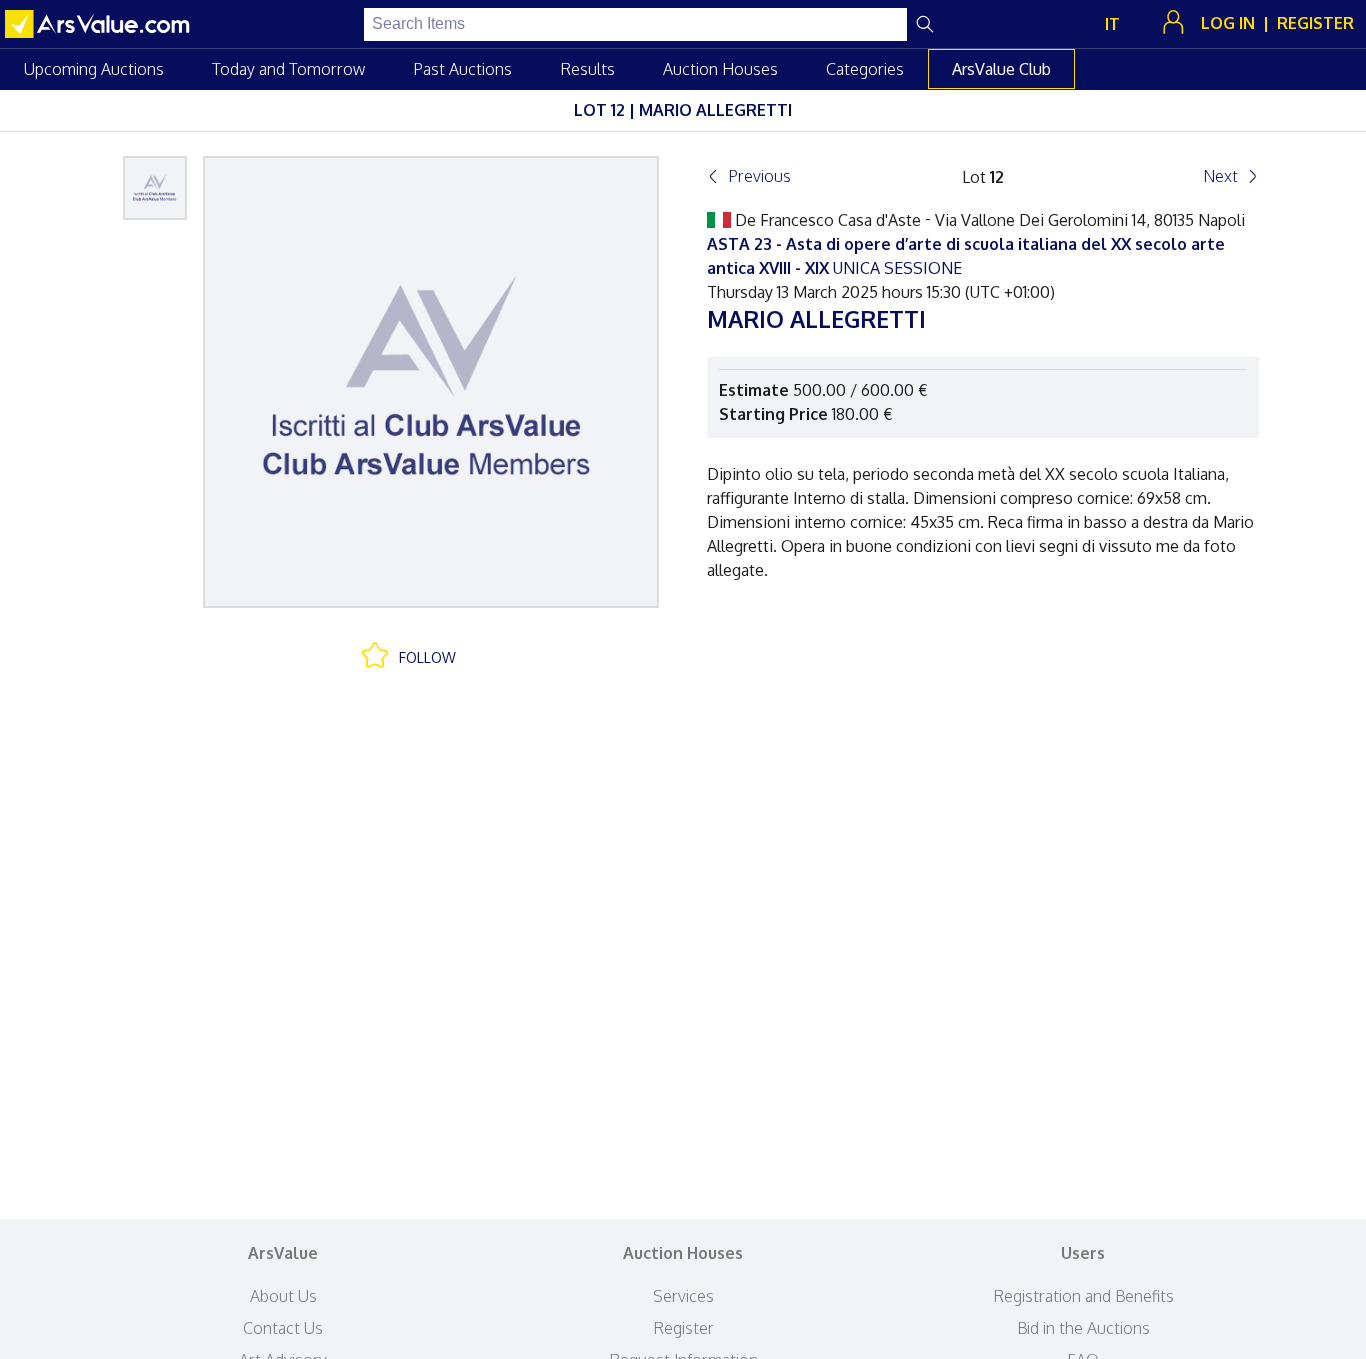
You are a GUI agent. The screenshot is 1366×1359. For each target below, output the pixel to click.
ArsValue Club (1001, 69)
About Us (283, 1296)
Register (683, 1328)
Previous (759, 176)
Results (587, 69)
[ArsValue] (100, 24)
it (1112, 24)
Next (1220, 176)
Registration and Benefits (1083, 1296)
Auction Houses (720, 69)
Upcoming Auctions (94, 69)
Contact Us (283, 1328)
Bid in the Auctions (1083, 1328)
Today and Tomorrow (288, 69)
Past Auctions (462, 69)
